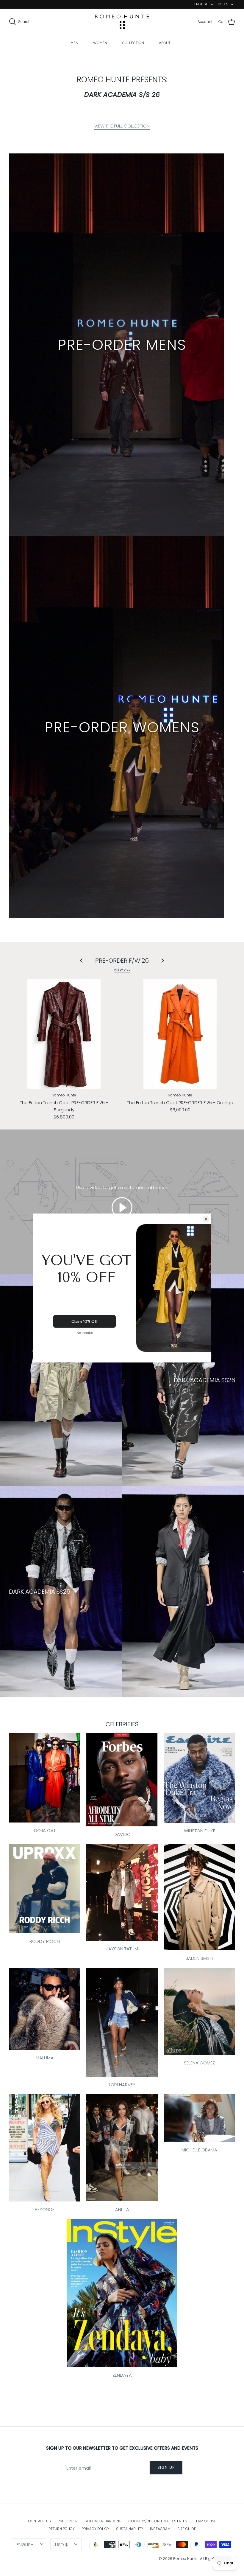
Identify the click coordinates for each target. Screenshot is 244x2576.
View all (122, 970)
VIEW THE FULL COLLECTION (122, 126)
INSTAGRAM (160, 2529)
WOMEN (100, 43)
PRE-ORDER (68, 2521)
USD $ (223, 4)
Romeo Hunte (186, 2559)
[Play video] (122, 1208)
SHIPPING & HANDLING (103, 2521)
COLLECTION (133, 43)
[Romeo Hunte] (122, 22)
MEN (74, 43)
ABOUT (165, 43)
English (201, 4)
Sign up (166, 2467)
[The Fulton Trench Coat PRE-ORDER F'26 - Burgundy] (64, 1034)
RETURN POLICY (62, 2529)
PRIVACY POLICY (95, 2529)
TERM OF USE (205, 2521)
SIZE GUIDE (187, 2529)
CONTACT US (40, 2521)
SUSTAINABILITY (130, 2529)
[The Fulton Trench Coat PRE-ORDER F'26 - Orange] (180, 1034)
